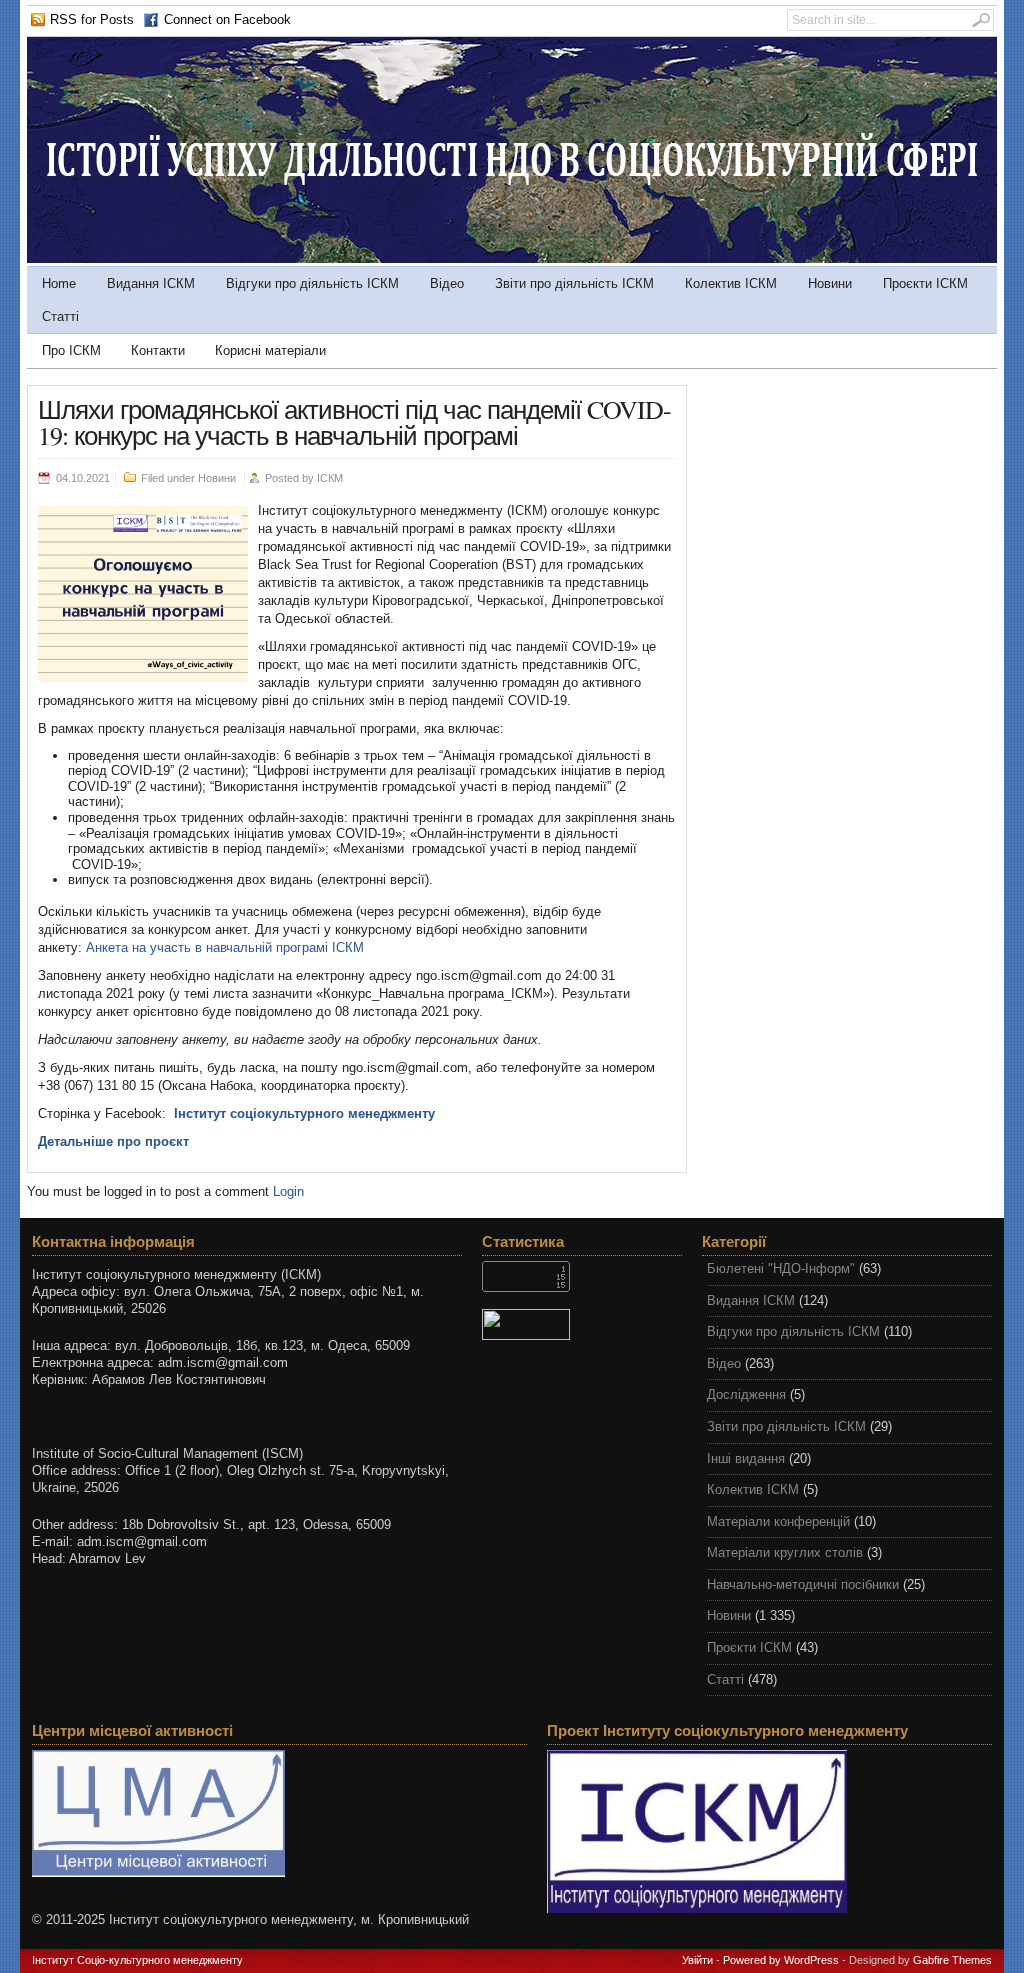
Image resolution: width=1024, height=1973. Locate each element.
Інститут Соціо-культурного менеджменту (137, 1960)
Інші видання (746, 1458)
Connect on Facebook (227, 19)
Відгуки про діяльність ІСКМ (312, 283)
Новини (830, 283)
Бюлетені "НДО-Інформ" (781, 1268)
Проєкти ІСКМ (925, 283)
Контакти (158, 350)
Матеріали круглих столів (785, 1552)
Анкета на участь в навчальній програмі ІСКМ (225, 947)
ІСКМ (330, 478)
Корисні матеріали (270, 350)
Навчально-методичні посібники (803, 1584)
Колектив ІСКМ (731, 283)
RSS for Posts (92, 19)
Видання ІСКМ (151, 283)
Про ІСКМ (71, 350)
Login (288, 1191)
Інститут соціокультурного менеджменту (304, 1113)
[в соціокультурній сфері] (512, 258)
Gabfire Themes (952, 1960)
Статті (60, 316)
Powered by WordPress (781, 1960)
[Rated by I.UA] (582, 1324)
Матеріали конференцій (778, 1521)
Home (59, 283)
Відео (447, 283)
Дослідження (746, 1394)
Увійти (697, 1960)
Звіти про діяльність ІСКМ (574, 283)
